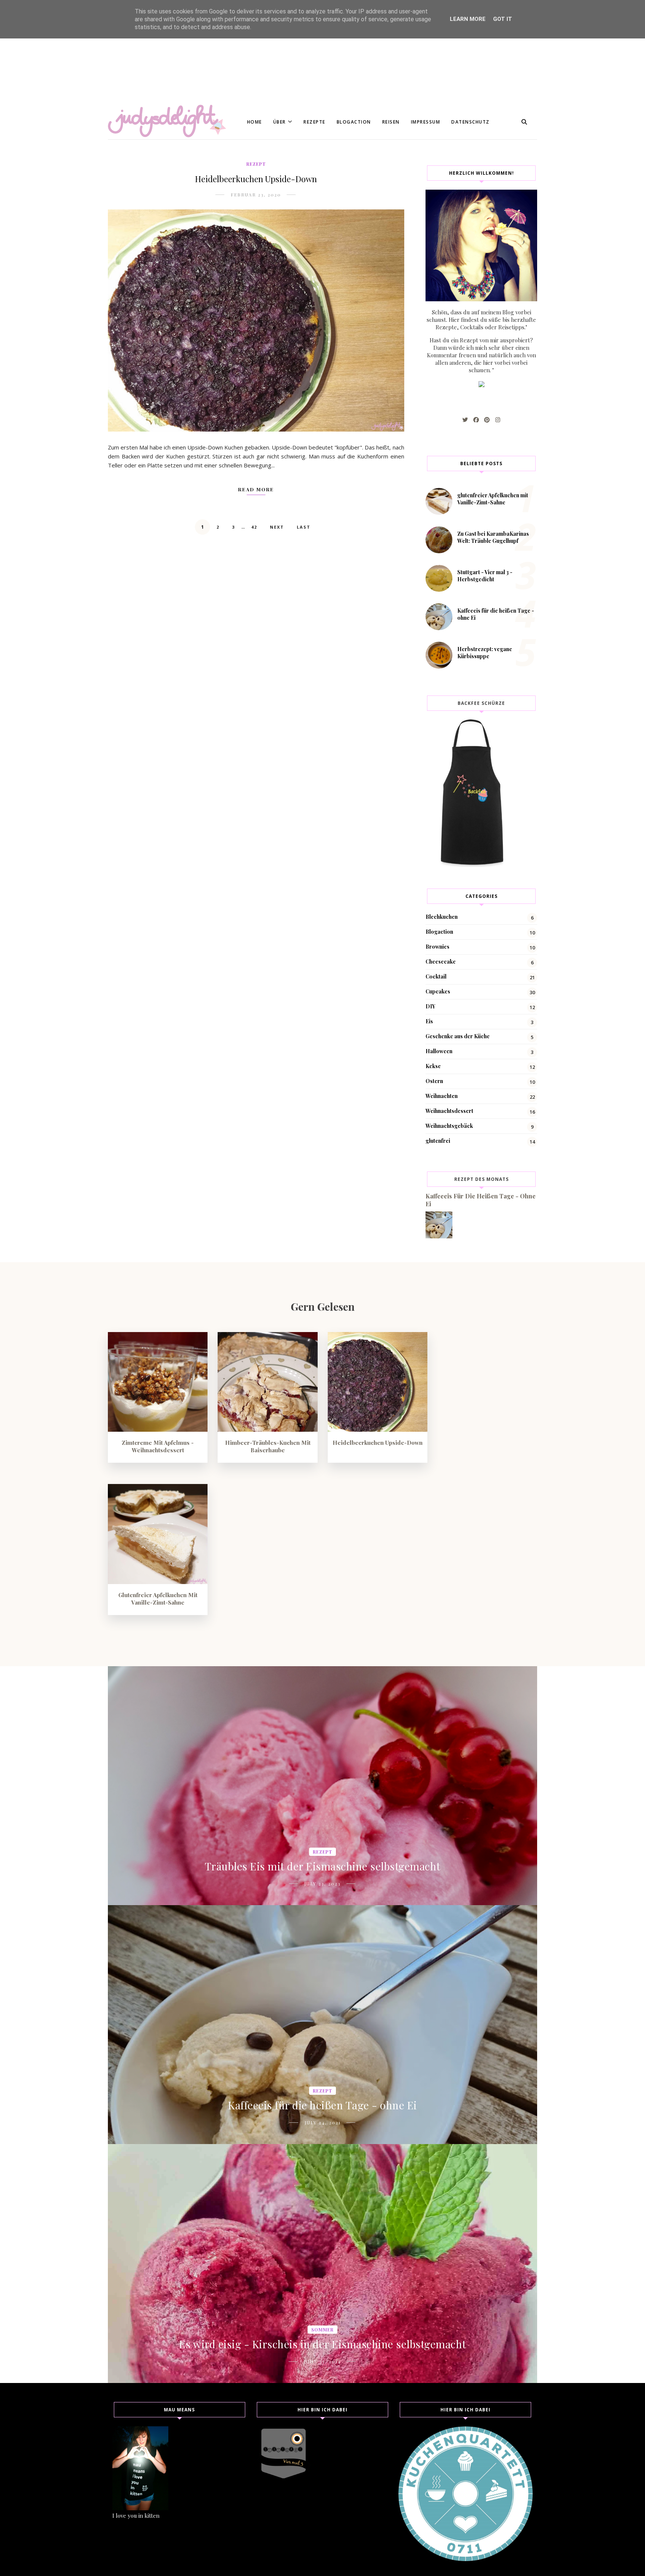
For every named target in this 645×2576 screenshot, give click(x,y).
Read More (256, 489)
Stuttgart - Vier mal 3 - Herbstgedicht (485, 576)
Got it (503, 19)
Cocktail (436, 976)
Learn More (468, 19)
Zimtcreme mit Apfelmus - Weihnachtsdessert (158, 1446)
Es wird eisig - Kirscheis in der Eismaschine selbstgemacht (323, 2344)
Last (304, 527)
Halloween (439, 1051)
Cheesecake (441, 962)
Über (280, 122)
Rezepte (314, 122)
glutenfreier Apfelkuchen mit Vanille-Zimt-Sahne (493, 499)
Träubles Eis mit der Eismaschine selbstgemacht (323, 1866)
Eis (429, 1021)
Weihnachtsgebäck (449, 1126)
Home (255, 122)
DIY (430, 1006)
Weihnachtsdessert (449, 1111)
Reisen (391, 122)
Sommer (322, 2330)
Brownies (437, 947)
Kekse (433, 1066)
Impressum (426, 122)
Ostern (434, 1081)
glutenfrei (438, 1141)
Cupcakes (438, 991)
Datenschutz (470, 122)
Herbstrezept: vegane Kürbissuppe (485, 653)
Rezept (256, 164)
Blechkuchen (442, 917)
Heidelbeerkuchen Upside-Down (256, 179)
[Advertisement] (224, 52)
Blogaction (354, 122)
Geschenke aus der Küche (458, 1036)
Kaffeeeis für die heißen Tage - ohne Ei (322, 2105)
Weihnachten (442, 1096)
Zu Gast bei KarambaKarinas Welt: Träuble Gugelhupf (493, 537)
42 (254, 527)
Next (277, 527)
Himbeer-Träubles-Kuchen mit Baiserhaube (268, 1446)
